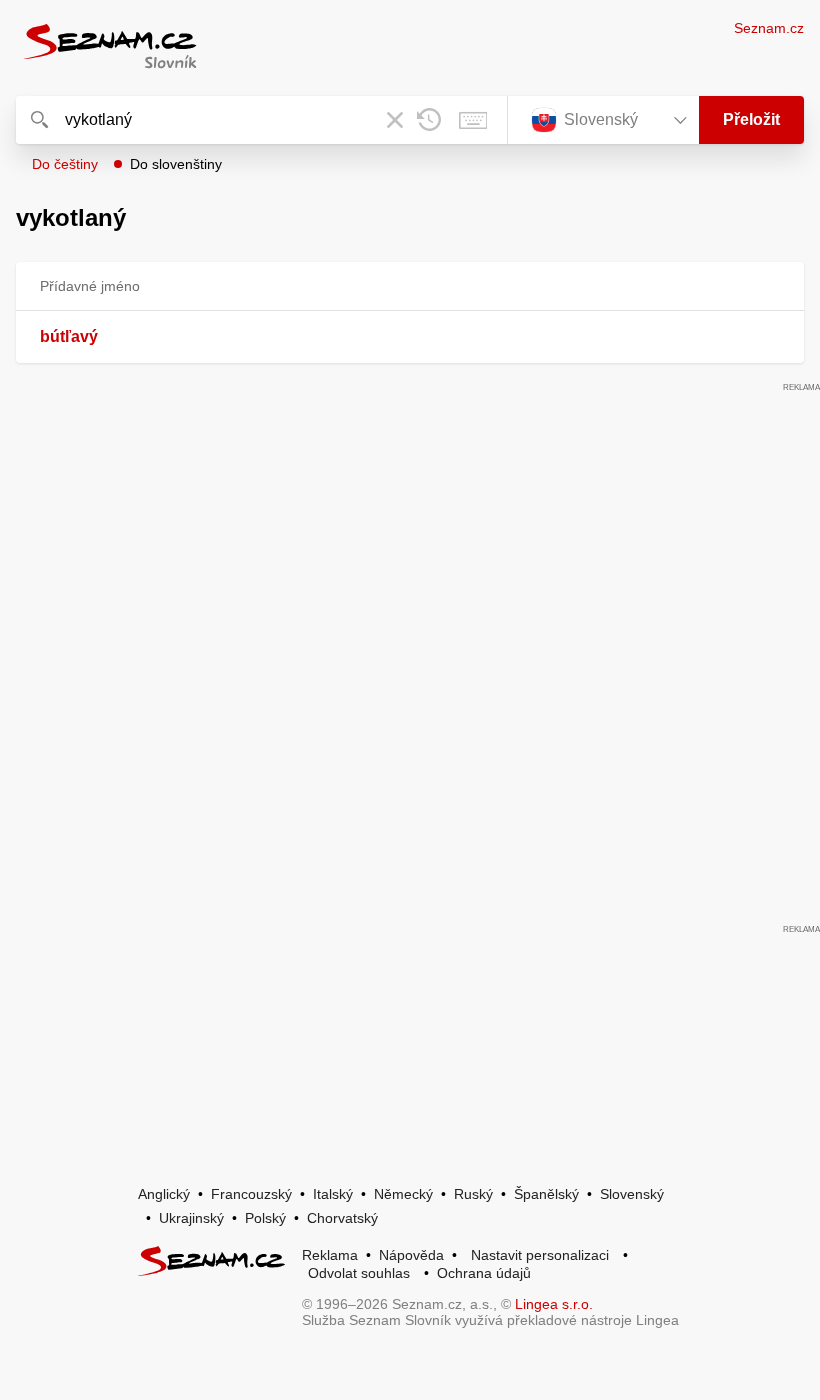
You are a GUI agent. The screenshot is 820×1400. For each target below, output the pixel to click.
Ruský (473, 1194)
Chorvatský (342, 1218)
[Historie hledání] (429, 120)
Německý (403, 1194)
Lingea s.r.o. (554, 1304)
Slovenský (632, 1194)
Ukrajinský (191, 1218)
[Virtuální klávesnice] (473, 120)
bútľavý (69, 336)
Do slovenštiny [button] (176, 164)
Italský (333, 1194)
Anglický (164, 1194)
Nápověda (411, 1255)
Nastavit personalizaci (540, 1255)
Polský (265, 1218)
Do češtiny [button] (65, 164)
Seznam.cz (769, 28)
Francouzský (251, 1194)
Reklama (330, 1255)
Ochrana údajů (484, 1273)
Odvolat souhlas (359, 1273)
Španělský (546, 1194)
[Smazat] (395, 120)
